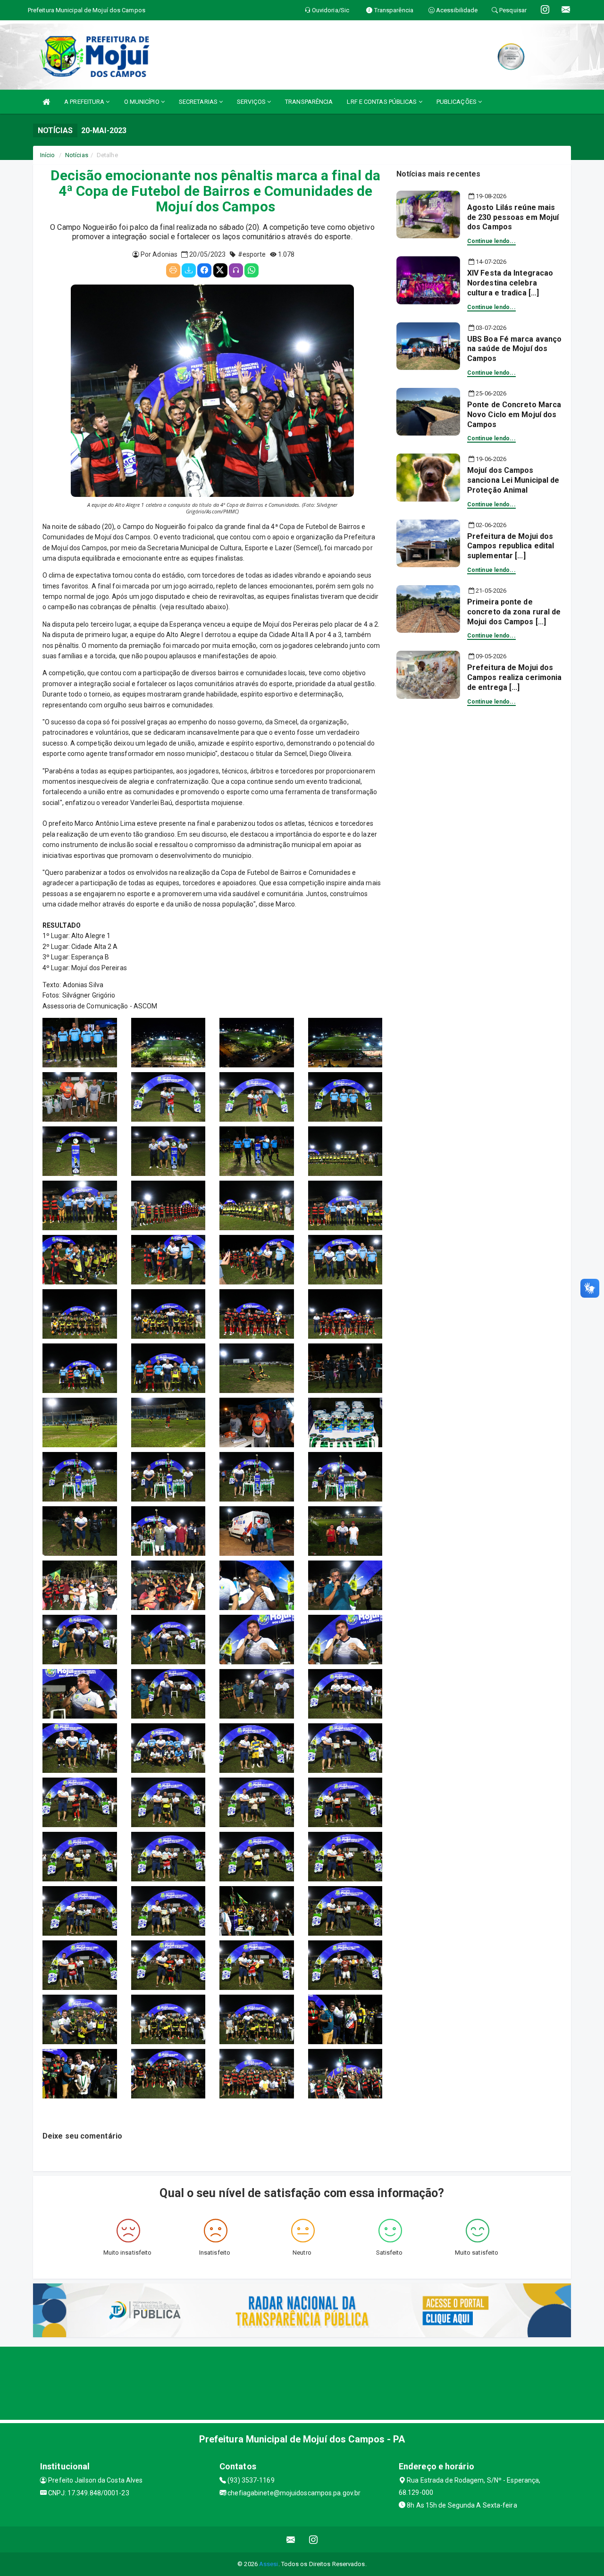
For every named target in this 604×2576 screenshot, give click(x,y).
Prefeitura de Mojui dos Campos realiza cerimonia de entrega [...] (514, 677)
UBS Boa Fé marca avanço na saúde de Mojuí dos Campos (514, 349)
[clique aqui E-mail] (291, 2539)
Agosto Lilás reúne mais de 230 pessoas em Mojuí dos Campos (513, 217)
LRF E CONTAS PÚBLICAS (382, 102)
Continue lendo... (491, 241)
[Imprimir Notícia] (173, 270)
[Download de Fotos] (189, 270)
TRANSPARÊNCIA (309, 102)
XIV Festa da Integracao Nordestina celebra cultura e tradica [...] (510, 283)
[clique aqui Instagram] (314, 2539)
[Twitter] (220, 270)
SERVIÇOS (252, 102)
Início (48, 155)
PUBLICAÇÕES (457, 102)
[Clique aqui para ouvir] (236, 270)
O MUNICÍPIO (143, 102)
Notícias (77, 155)
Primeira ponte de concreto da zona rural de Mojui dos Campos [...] (514, 612)
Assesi (269, 2564)
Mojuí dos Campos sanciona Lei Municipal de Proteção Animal (513, 480)
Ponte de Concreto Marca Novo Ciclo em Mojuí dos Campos (514, 415)
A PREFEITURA (85, 102)
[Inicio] (46, 102)
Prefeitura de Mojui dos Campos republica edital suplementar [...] (511, 546)
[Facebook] (204, 270)
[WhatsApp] (252, 270)
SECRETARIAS (199, 102)
